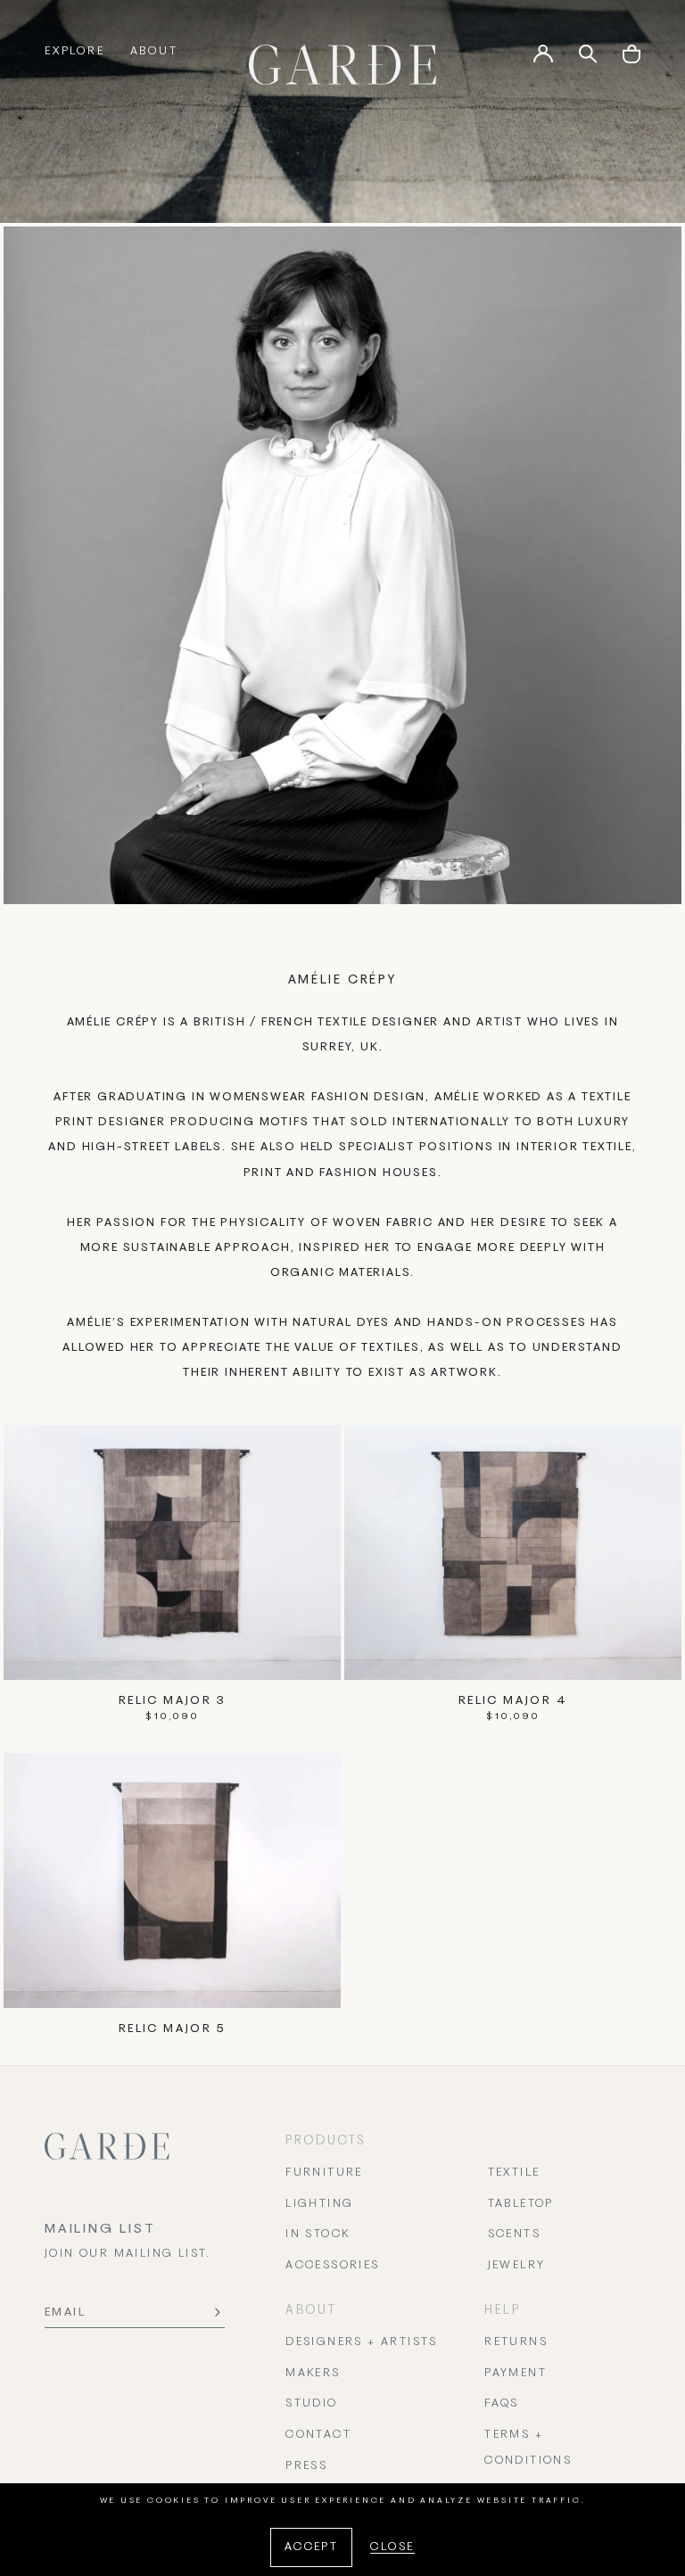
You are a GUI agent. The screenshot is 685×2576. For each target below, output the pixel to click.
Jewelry (517, 2266)
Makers (313, 2374)
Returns (516, 2342)
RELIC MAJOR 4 (513, 1701)
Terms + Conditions (528, 2448)
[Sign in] (543, 60)
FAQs (502, 2404)
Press (306, 2466)
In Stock (318, 2234)
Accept (311, 2547)
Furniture (324, 2173)
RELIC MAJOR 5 (172, 2029)
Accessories (332, 2266)
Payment (516, 2374)
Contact (318, 2435)
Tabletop (521, 2204)
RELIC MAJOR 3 (172, 1701)
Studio (311, 2404)
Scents (514, 2234)
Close (392, 2547)
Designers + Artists (362, 2342)
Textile (514, 2173)
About (154, 52)
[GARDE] (342, 65)
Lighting (319, 2204)
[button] (631, 60)
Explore (75, 52)
